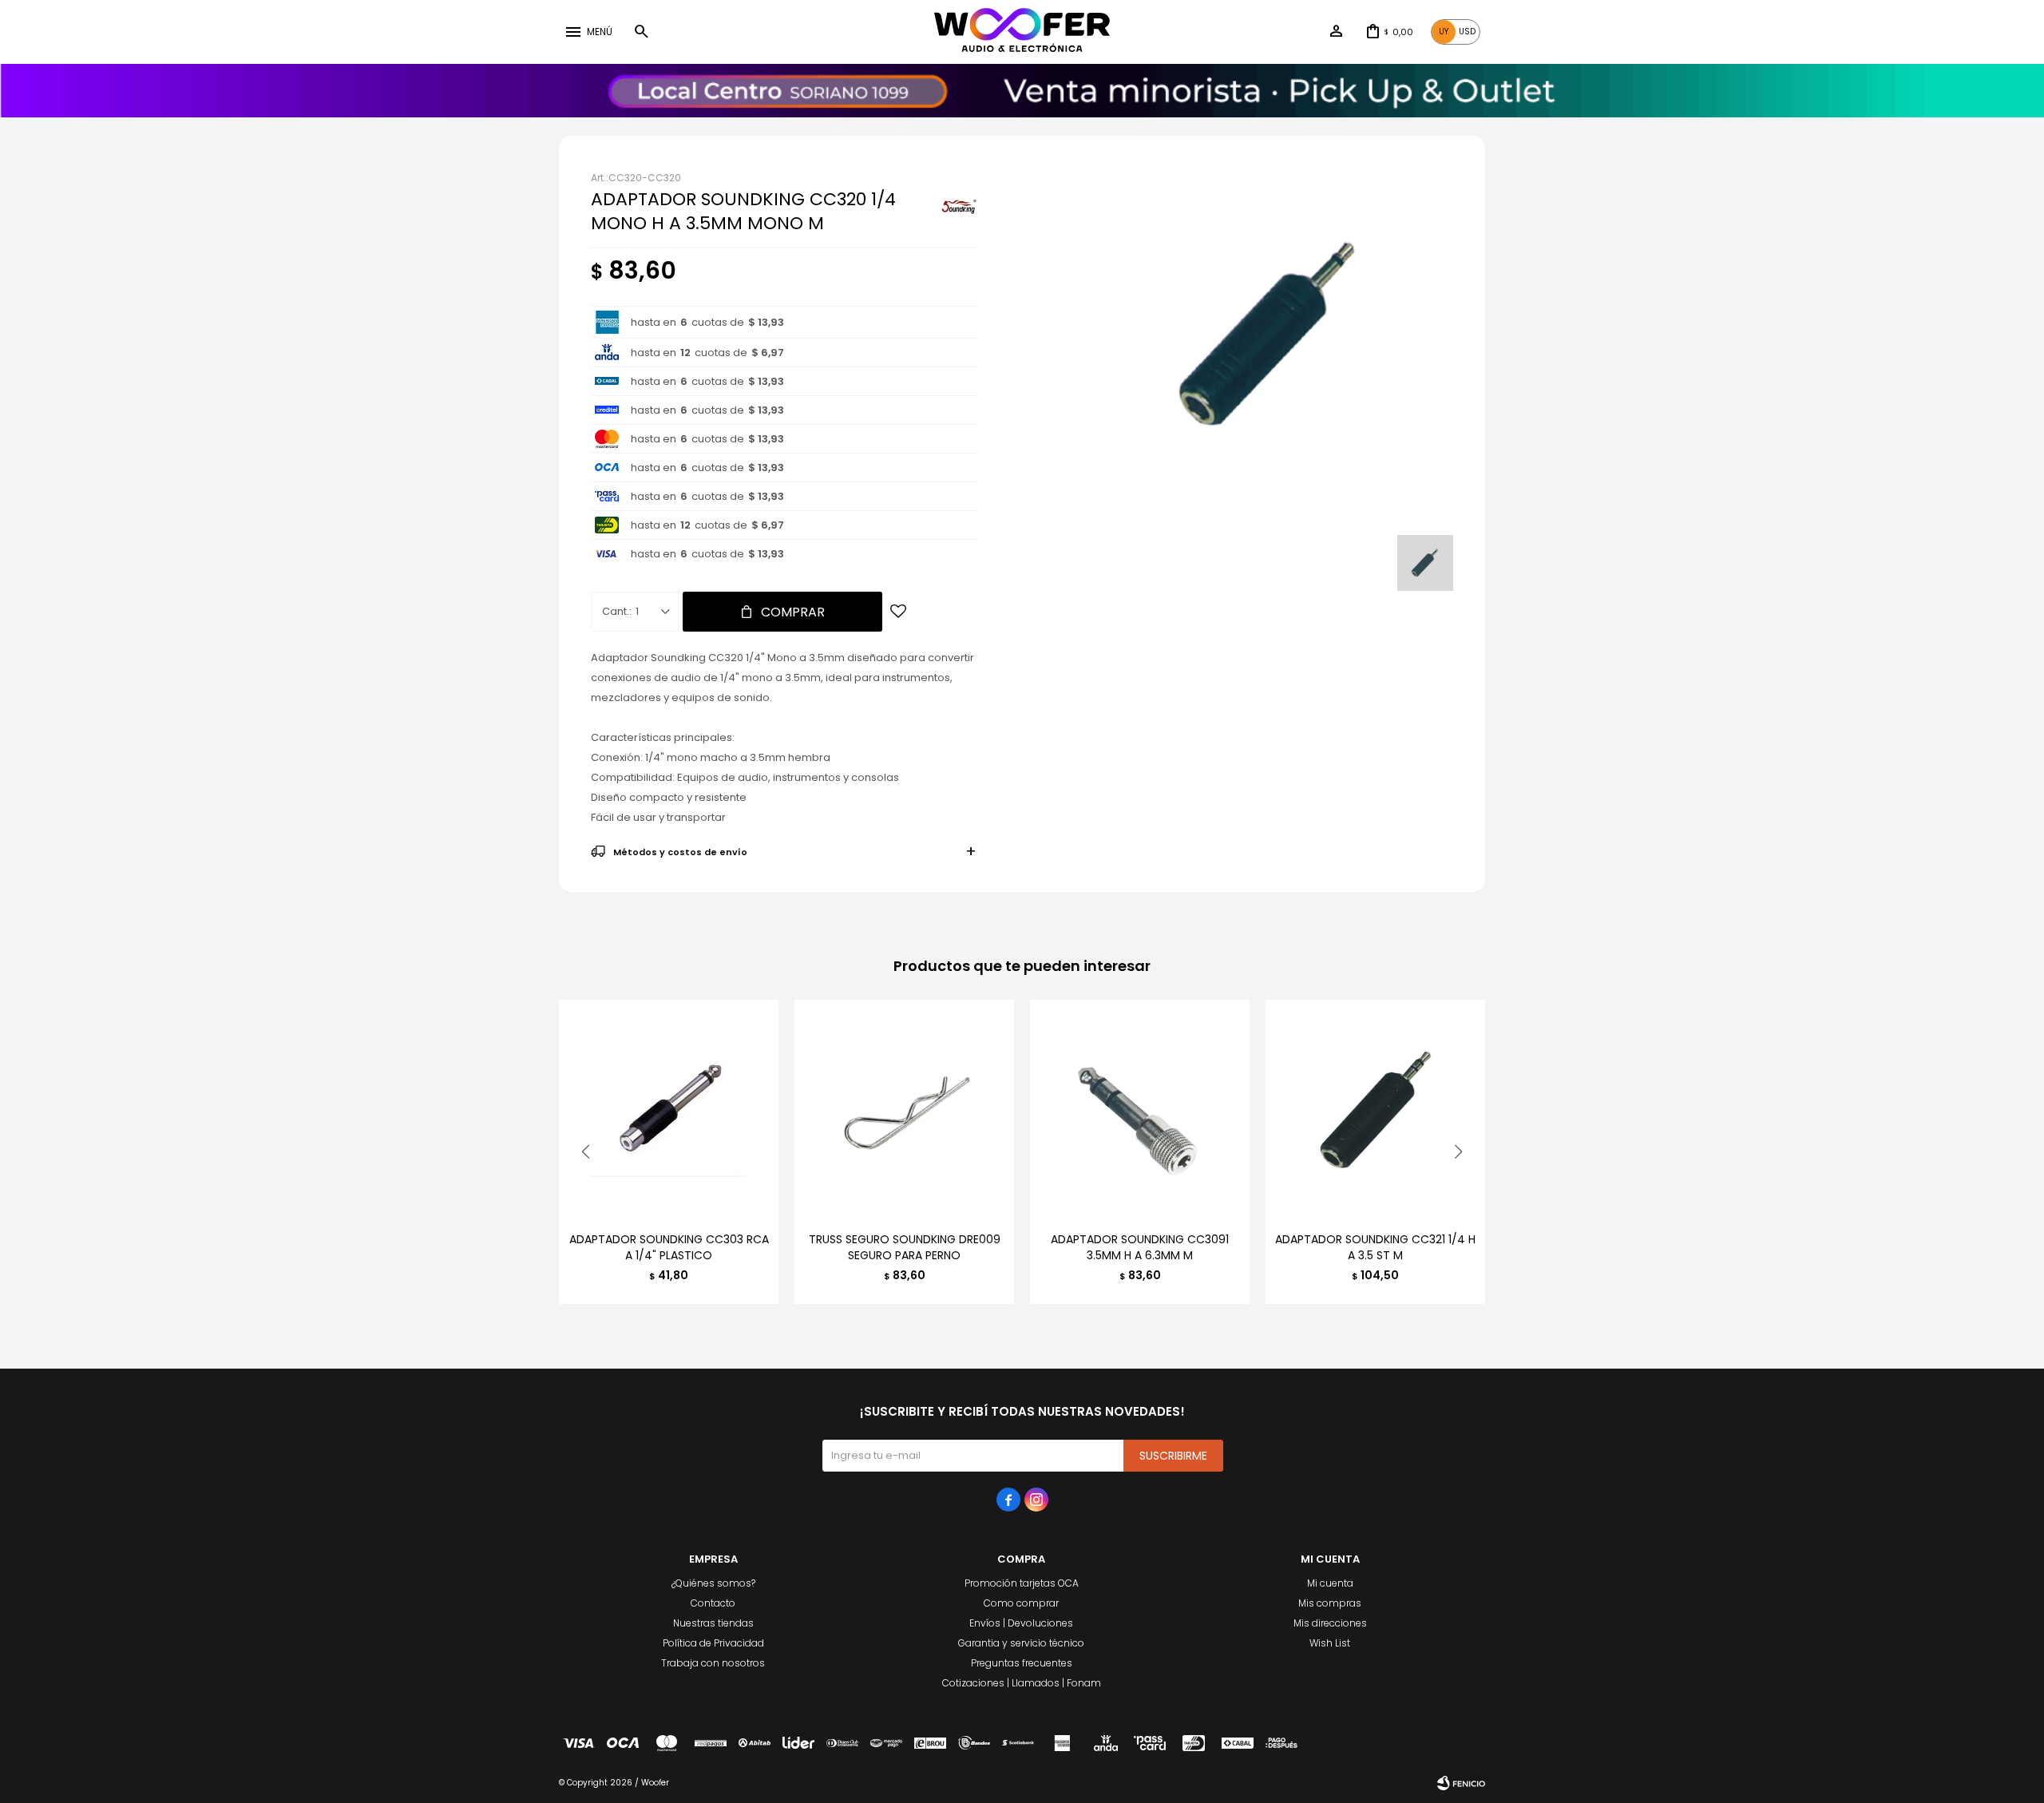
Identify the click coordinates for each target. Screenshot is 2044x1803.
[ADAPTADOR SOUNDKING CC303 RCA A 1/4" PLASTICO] (669, 1110)
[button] (641, 32)
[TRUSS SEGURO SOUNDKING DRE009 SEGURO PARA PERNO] (904, 1110)
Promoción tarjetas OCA (1022, 1583)
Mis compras (1330, 1603)
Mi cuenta (1330, 1583)
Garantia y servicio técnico (1021, 1643)
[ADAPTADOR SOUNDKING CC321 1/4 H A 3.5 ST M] (1375, 1110)
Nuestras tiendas (713, 1623)
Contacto (713, 1603)
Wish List (1330, 1643)
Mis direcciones (1330, 1623)
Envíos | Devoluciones (1021, 1623)
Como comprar (1021, 1603)
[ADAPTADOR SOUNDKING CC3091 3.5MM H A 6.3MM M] (1140, 1110)
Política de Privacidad (713, 1643)
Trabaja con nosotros (713, 1663)
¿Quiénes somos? (713, 1583)
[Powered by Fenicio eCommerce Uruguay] (1461, 1783)
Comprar (793, 612)
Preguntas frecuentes (1022, 1663)
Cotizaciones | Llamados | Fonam (1022, 1683)
